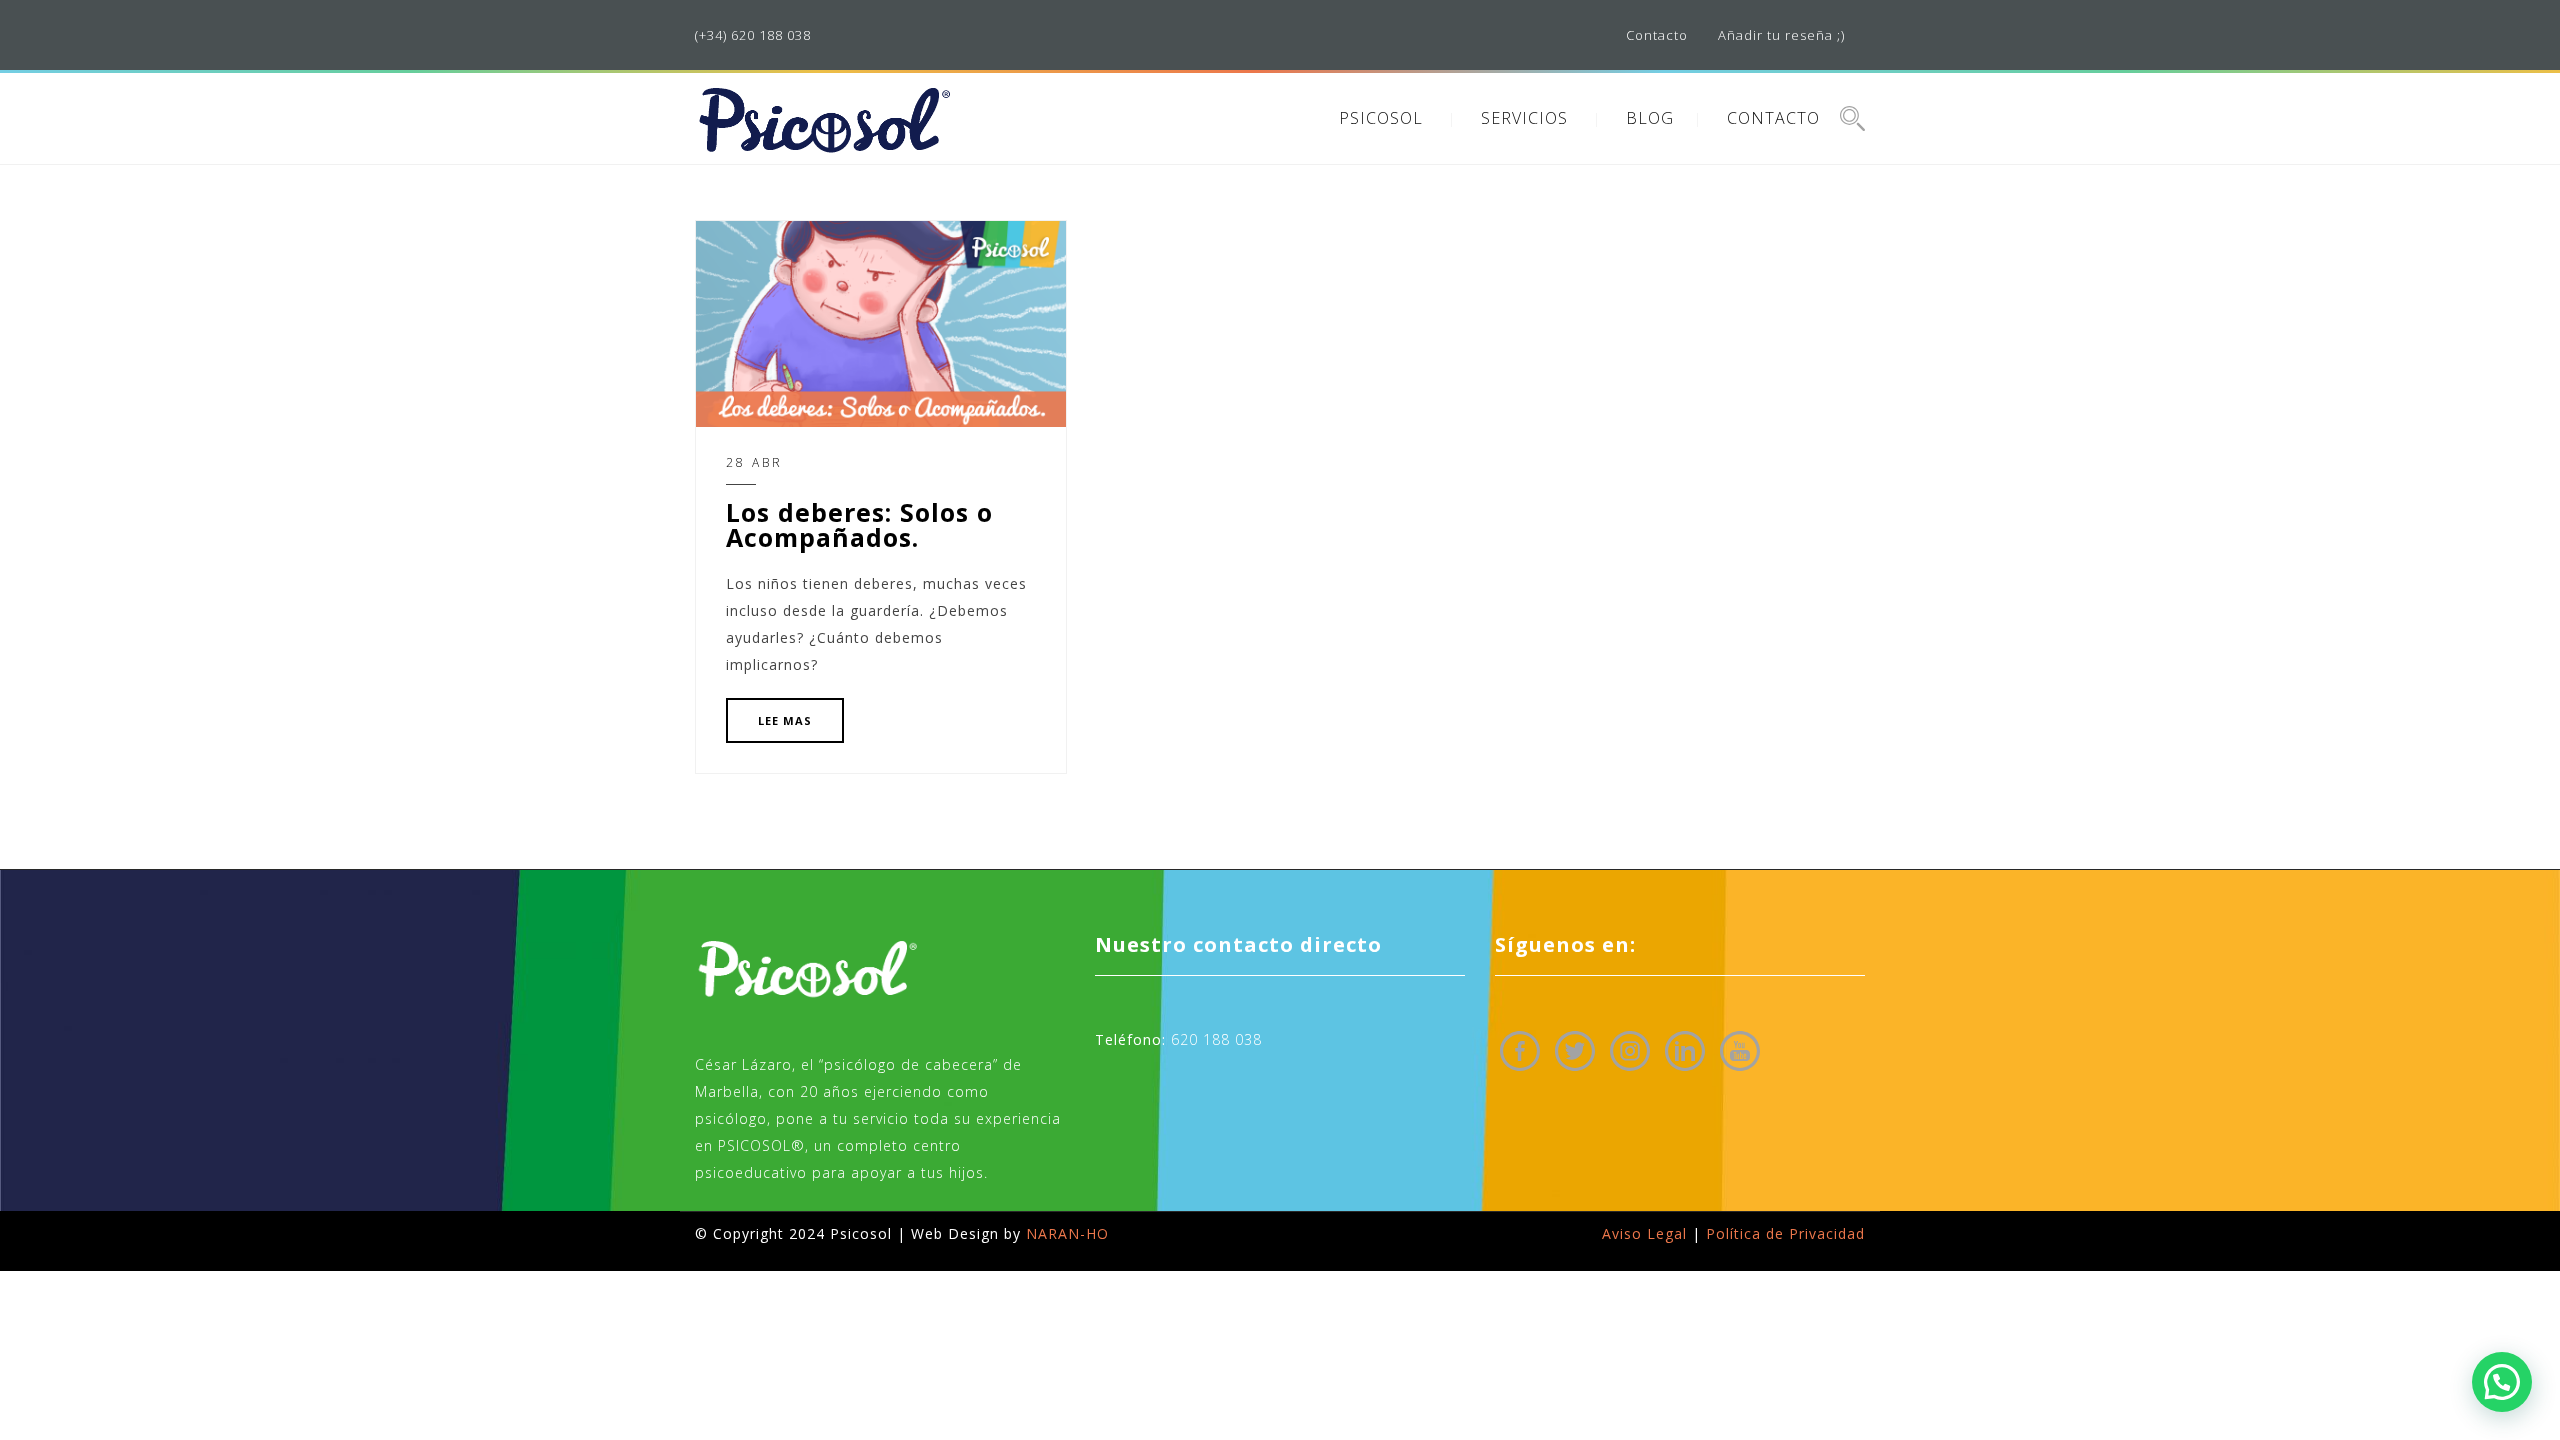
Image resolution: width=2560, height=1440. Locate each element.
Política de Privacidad (1785, 1233)
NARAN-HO (1067, 1233)
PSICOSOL (1381, 118)
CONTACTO (1773, 118)
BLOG (1650, 118)
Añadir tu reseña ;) (1781, 35)
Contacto (1657, 35)
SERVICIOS (1524, 118)
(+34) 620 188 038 (753, 35)
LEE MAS (785, 720)
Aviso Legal (1644, 1233)
